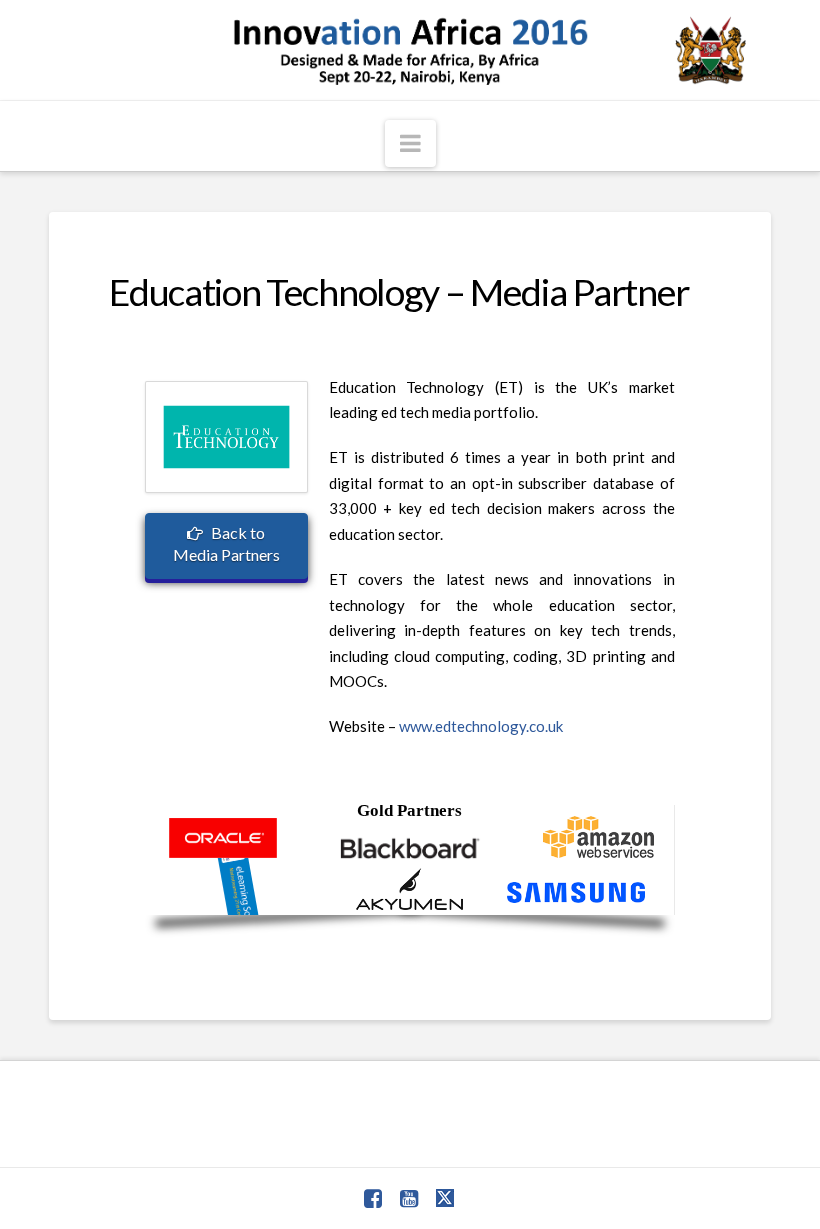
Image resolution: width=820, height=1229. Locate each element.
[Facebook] (373, 1198)
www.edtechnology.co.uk (481, 726)
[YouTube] (409, 1198)
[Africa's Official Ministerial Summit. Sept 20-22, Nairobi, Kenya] (410, 50)
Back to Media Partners (226, 543)
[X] (446, 1198)
